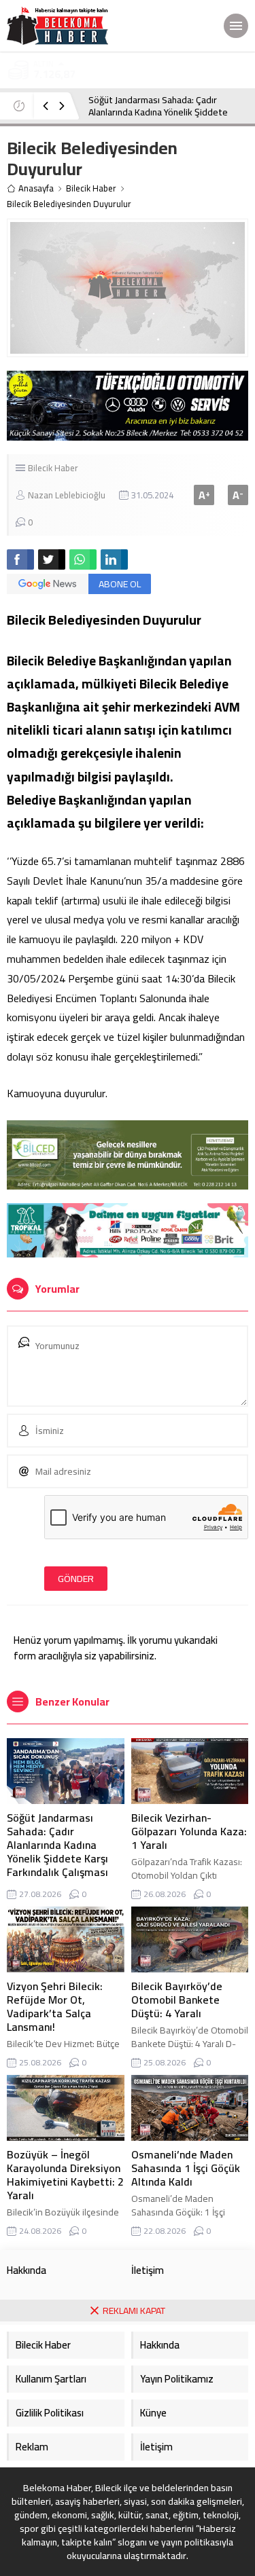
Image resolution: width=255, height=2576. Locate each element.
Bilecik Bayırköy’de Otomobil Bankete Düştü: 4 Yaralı (177, 2000)
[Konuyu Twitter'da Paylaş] (52, 559)
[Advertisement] (128, 2449)
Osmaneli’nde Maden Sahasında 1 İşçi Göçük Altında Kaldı (186, 2168)
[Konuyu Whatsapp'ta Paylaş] (83, 559)
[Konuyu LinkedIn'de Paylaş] (114, 559)
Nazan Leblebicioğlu (67, 495)
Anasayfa (36, 188)
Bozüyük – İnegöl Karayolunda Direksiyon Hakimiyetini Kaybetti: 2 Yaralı (65, 2175)
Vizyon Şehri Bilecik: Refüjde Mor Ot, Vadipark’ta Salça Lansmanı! (55, 2006)
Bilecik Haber (91, 188)
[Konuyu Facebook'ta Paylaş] (20, 559)
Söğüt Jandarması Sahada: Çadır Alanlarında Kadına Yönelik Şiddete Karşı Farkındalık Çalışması (158, 112)
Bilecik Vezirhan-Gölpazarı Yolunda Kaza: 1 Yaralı (189, 1831)
